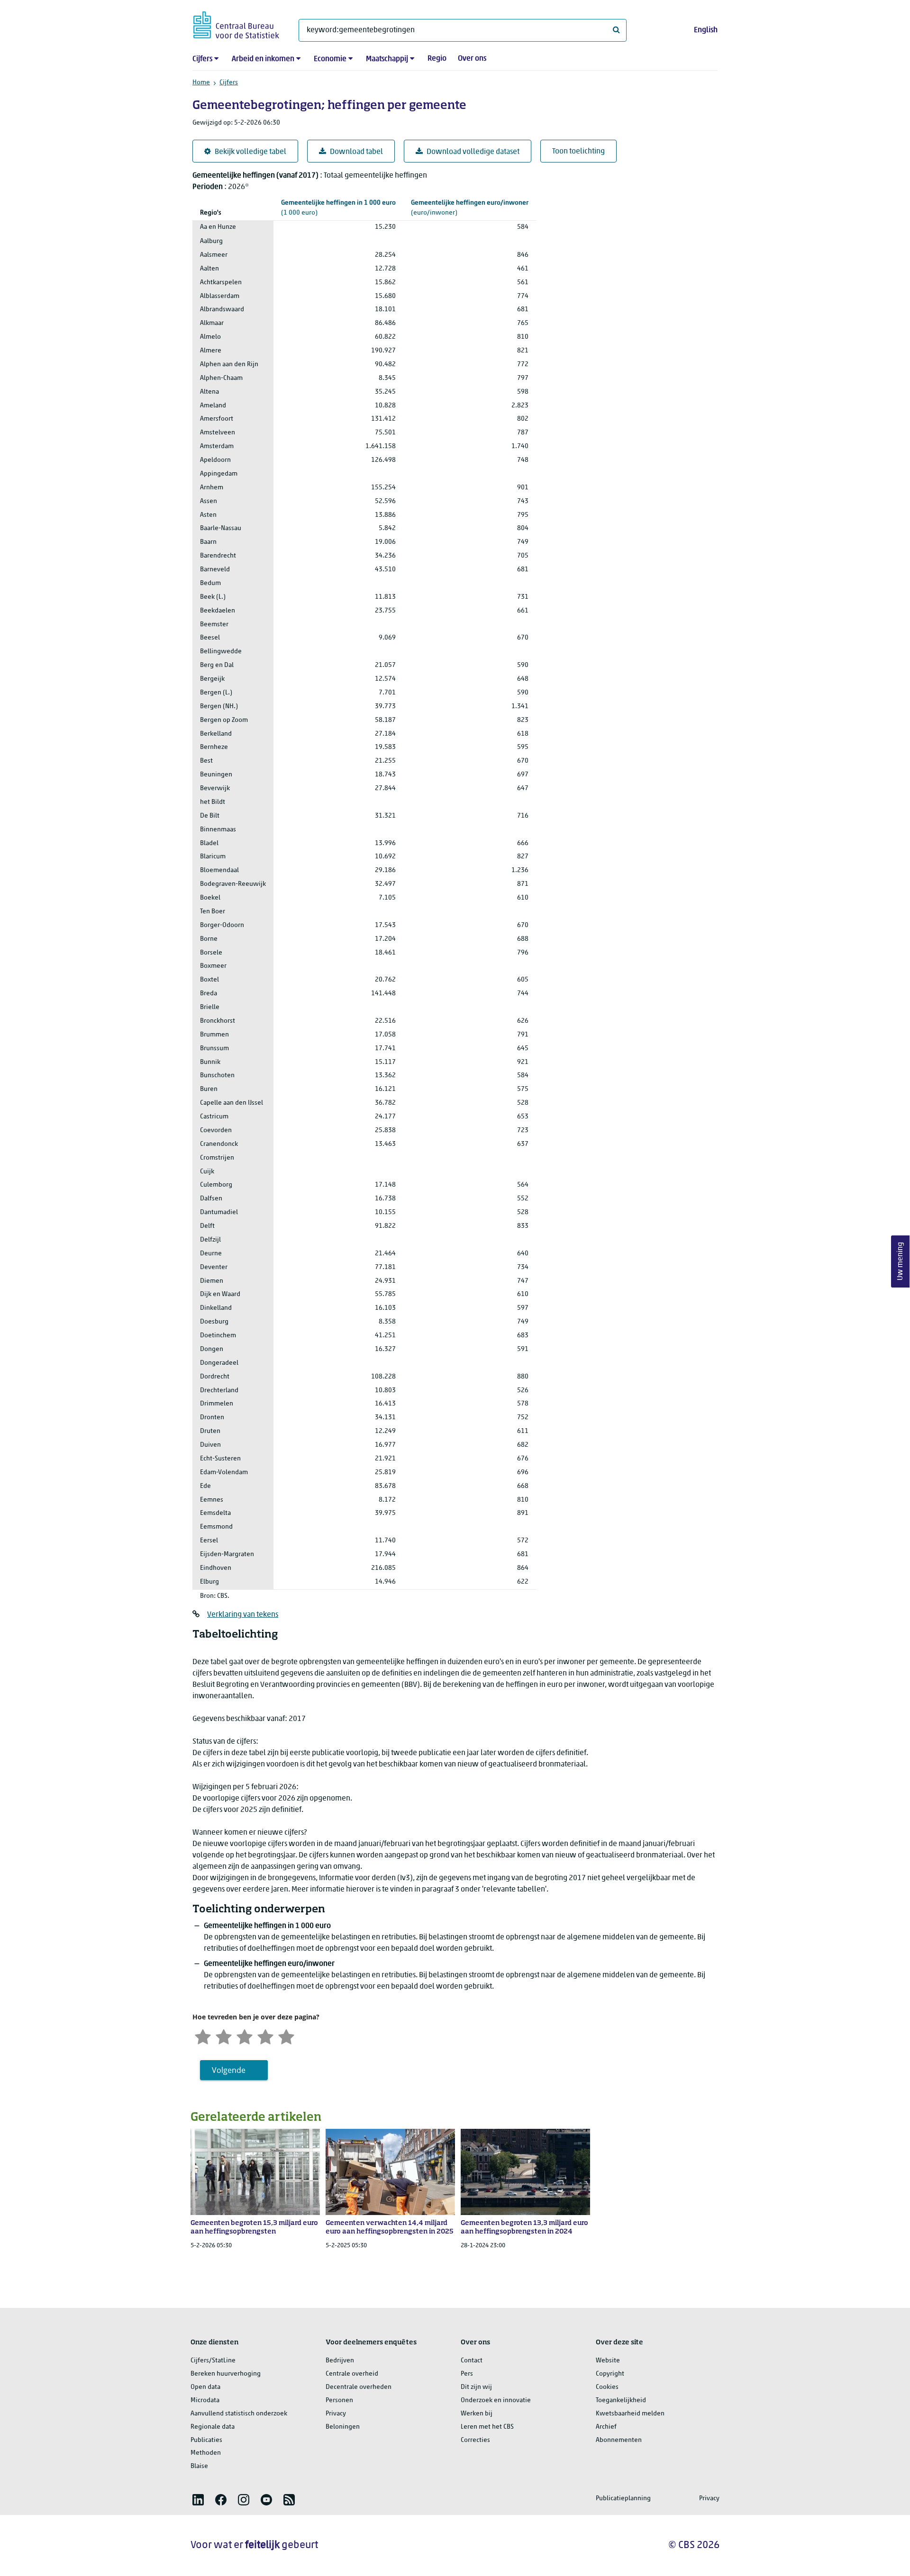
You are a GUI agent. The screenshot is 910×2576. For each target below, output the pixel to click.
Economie (330, 59)
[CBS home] (236, 23)
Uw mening (901, 1262)
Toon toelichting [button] (578, 152)
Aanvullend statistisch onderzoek (239, 2414)
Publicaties (206, 2440)
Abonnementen (619, 2440)
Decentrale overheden (359, 2387)
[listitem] (198, 2500)
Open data (205, 2387)
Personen (339, 2400)
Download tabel (356, 152)
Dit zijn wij (476, 2387)
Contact (472, 2361)
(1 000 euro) (338, 208)
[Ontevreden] (224, 2036)
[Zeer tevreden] (286, 2036)
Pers (467, 2374)
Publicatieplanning (623, 2499)
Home (201, 83)
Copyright (610, 2374)
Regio (437, 59)
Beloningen (343, 2427)
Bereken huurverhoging (226, 2374)
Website (608, 2361)
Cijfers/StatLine (213, 2361)
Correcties (475, 2440)
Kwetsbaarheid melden (630, 2414)
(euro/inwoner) (470, 208)
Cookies (607, 2387)
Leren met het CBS (487, 2427)
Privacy (336, 2414)
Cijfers (202, 59)
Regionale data (213, 2427)
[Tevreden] (265, 2036)
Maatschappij (387, 59)
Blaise (199, 2466)
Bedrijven (340, 2361)
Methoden (206, 2453)
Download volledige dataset (473, 152)
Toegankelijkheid (621, 2400)
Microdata (205, 2400)
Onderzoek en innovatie (496, 2400)
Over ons (472, 59)
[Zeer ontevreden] (203, 2036)
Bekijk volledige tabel (250, 152)
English (706, 30)
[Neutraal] (245, 2036)
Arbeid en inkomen (263, 59)
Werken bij (477, 2414)
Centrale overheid (352, 2374)
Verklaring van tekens (243, 1615)
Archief (606, 2427)
